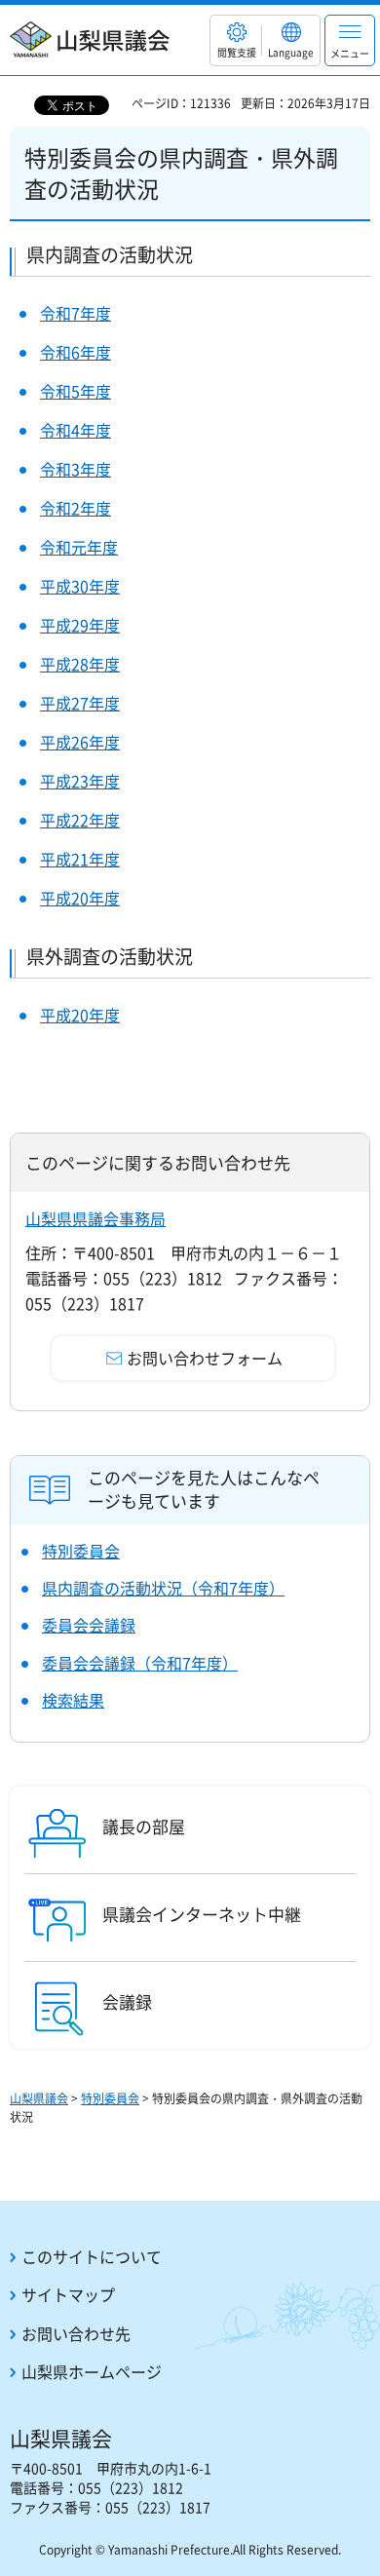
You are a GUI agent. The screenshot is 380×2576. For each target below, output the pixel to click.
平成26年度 (80, 742)
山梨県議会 (39, 2098)
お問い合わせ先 (76, 2333)
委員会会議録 (89, 1625)
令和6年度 (76, 352)
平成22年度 (80, 820)
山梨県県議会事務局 (95, 1218)
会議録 (127, 2002)
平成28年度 (80, 664)
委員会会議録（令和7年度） (140, 1663)
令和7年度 (76, 313)
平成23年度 (80, 781)
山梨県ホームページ (92, 2371)
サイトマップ (68, 2294)
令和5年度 (76, 391)
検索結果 (73, 1700)
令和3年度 (76, 469)
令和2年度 (76, 508)
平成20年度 (80, 898)
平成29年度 (80, 625)
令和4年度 (76, 430)
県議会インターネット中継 (202, 1914)
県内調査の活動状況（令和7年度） (163, 1588)
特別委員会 (81, 1551)
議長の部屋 (144, 1826)
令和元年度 (79, 547)
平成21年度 (80, 859)
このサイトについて (92, 2256)
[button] (236, 40)
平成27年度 (80, 703)
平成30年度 (80, 586)
